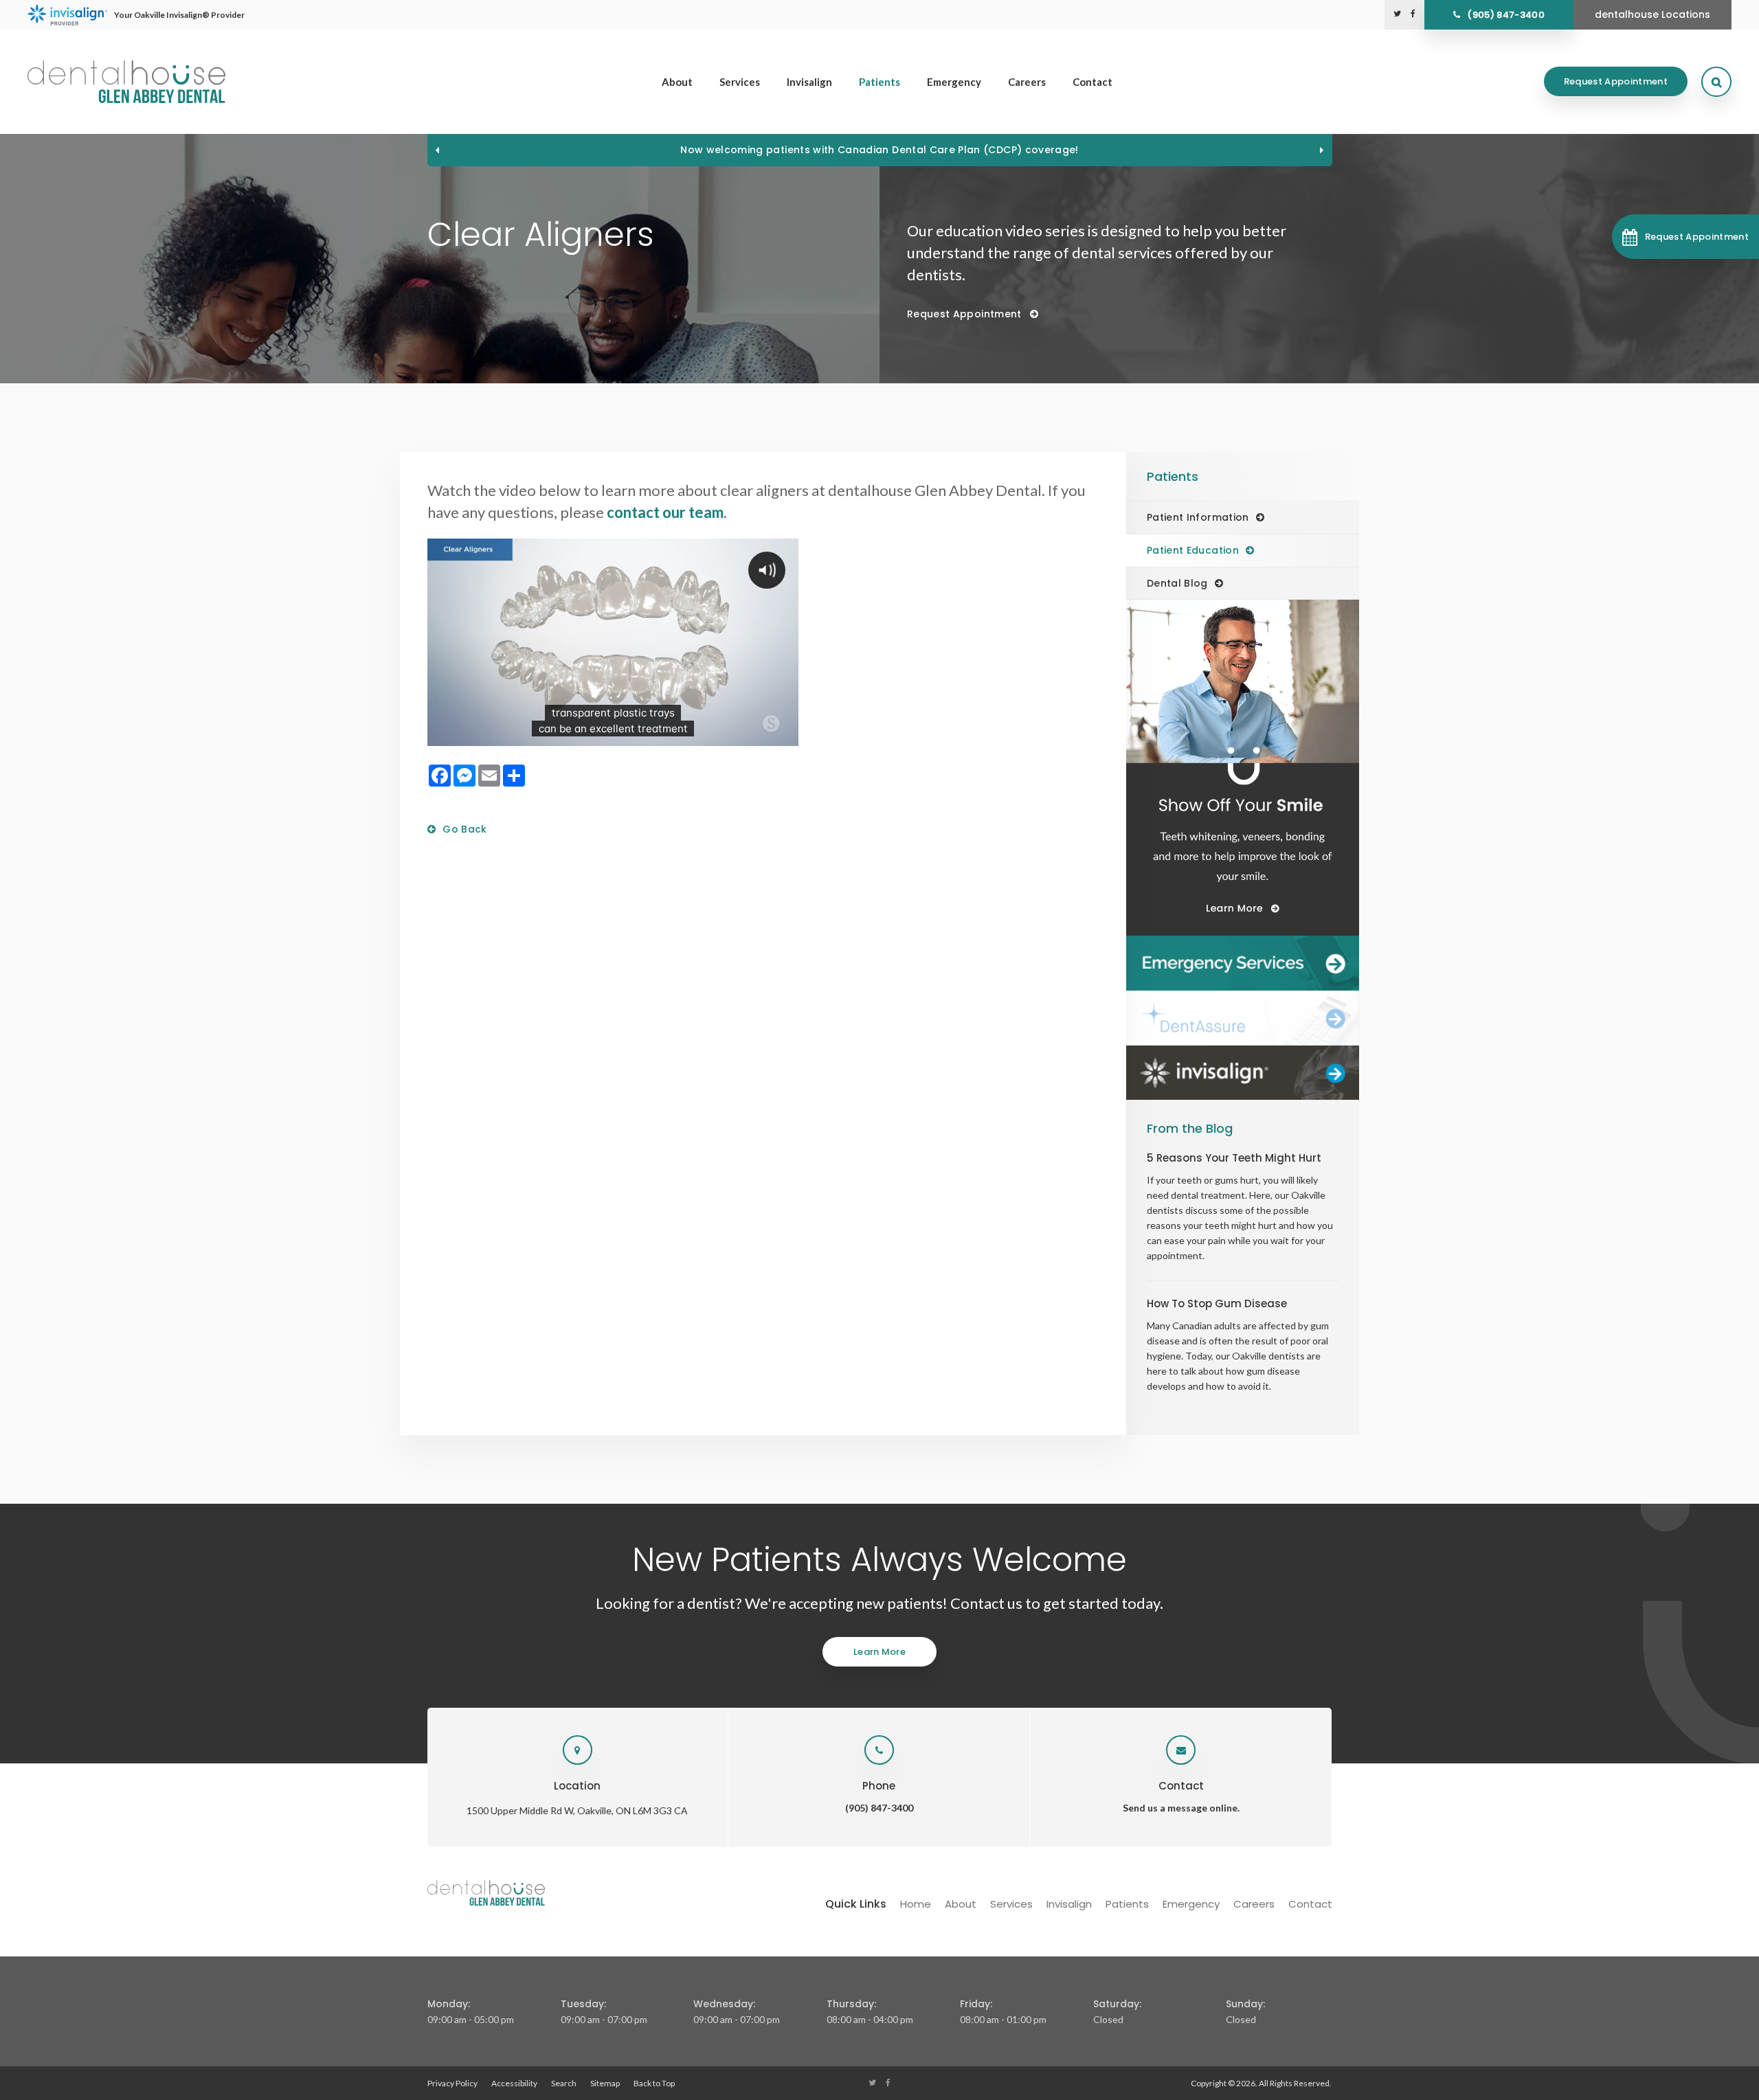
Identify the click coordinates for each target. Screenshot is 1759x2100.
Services (740, 82)
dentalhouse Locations (1652, 14)
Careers (1027, 82)
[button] (1685, 237)
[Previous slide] (438, 150)
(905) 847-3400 (1506, 15)
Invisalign (809, 82)
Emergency (954, 82)
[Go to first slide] (1322, 150)
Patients (879, 82)
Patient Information (1198, 517)
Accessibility (514, 2083)
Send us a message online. (1181, 1808)
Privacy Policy (452, 2083)
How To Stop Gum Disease (1217, 1303)
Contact (1093, 82)
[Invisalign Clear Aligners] (1243, 1073)
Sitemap (605, 2083)
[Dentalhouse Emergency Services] (1243, 963)
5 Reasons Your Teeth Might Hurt (1234, 1158)
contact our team (665, 512)
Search (564, 2083)
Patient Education (1193, 550)
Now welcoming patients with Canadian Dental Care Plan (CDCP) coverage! (879, 150)
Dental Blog (1177, 583)
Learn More (879, 1652)
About (677, 82)
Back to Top (654, 2083)
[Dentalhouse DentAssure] (1243, 1018)
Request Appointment (1616, 81)
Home (916, 1904)
